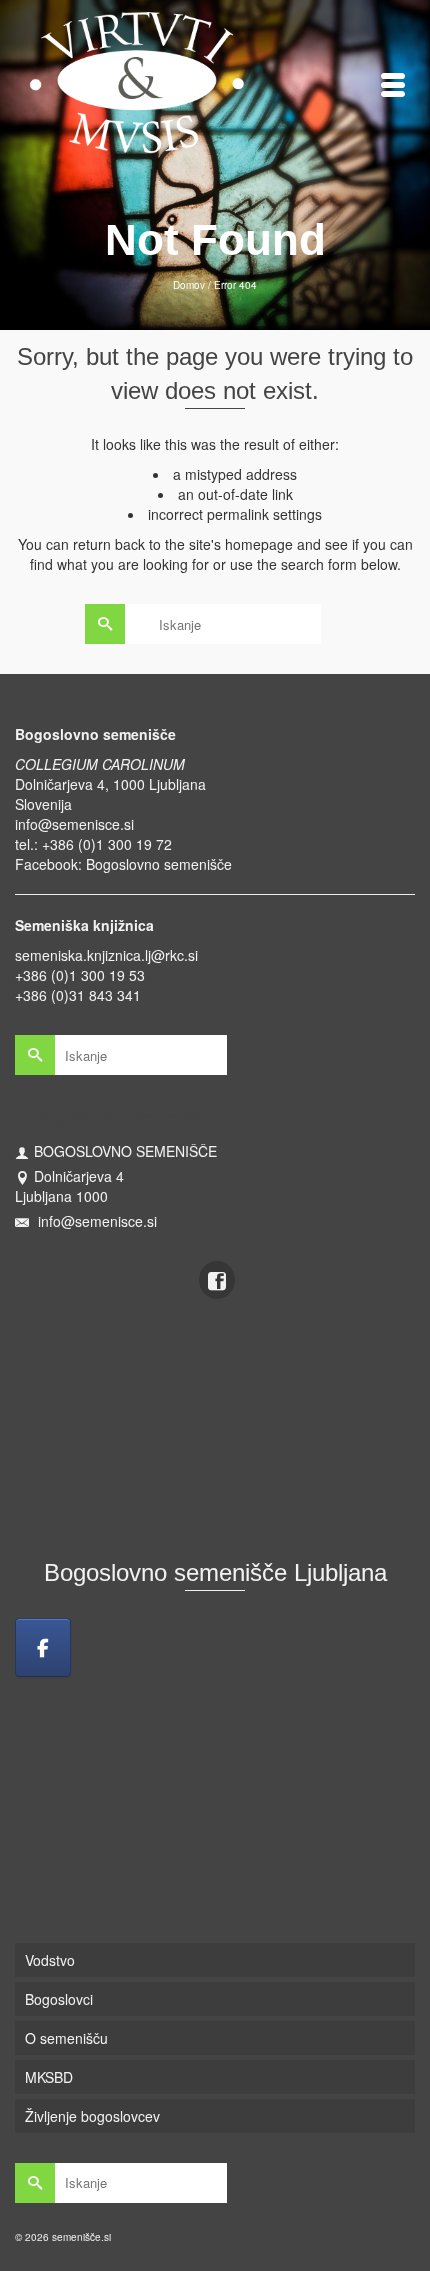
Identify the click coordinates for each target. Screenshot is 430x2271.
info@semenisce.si (74, 824)
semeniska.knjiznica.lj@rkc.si (106, 955)
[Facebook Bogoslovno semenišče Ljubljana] (43, 1647)
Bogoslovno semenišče (159, 864)
